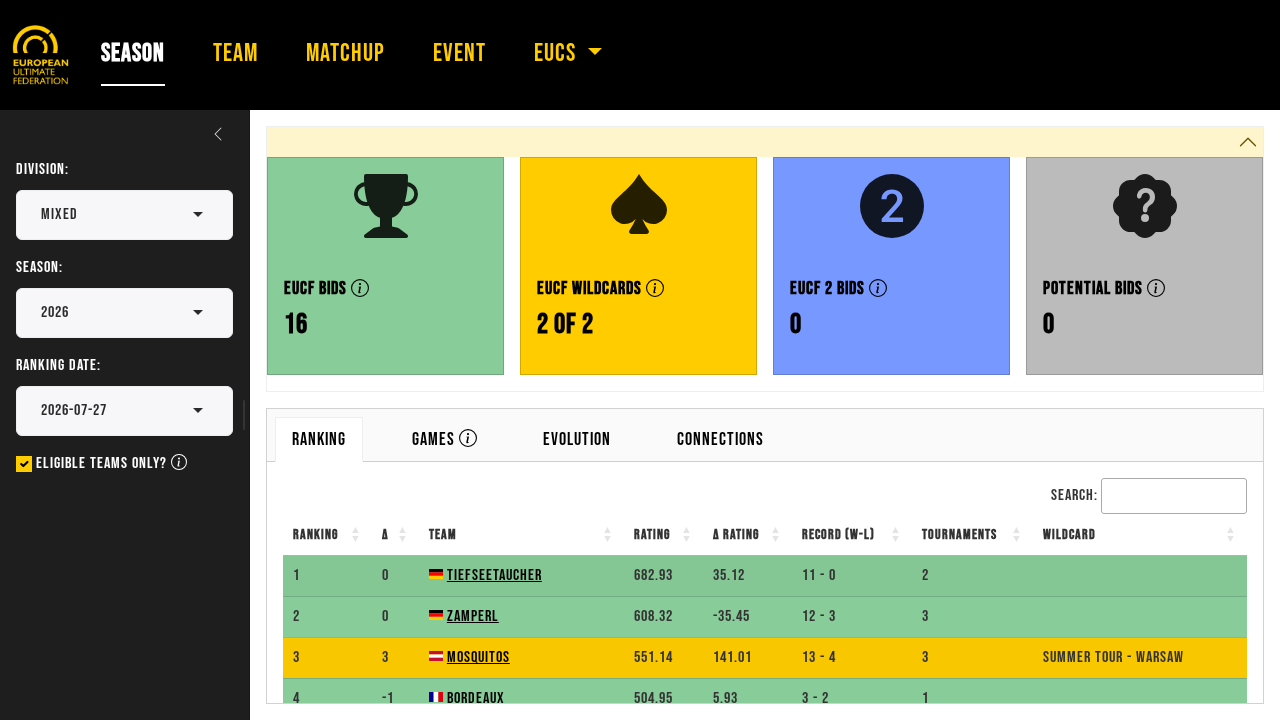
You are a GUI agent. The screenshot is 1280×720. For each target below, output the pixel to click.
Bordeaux (476, 698)
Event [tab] (459, 53)
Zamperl (473, 616)
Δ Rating (736, 534)
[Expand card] (1240, 679)
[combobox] (80, 215)
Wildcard (1069, 534)
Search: (1074, 495)
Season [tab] (133, 53)
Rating (652, 534)
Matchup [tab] (345, 53)
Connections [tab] (720, 439)
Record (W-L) (838, 534)
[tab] (444, 439)
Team (443, 534)
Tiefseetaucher (494, 575)
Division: (42, 169)
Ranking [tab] (319, 439)
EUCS (557, 53)
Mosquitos (478, 657)
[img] (360, 288)
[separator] (242, 415)
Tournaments (959, 534)
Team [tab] (235, 53)
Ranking (315, 534)
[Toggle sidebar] (218, 134)
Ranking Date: (58, 365)
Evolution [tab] (577, 439)
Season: (39, 267)
